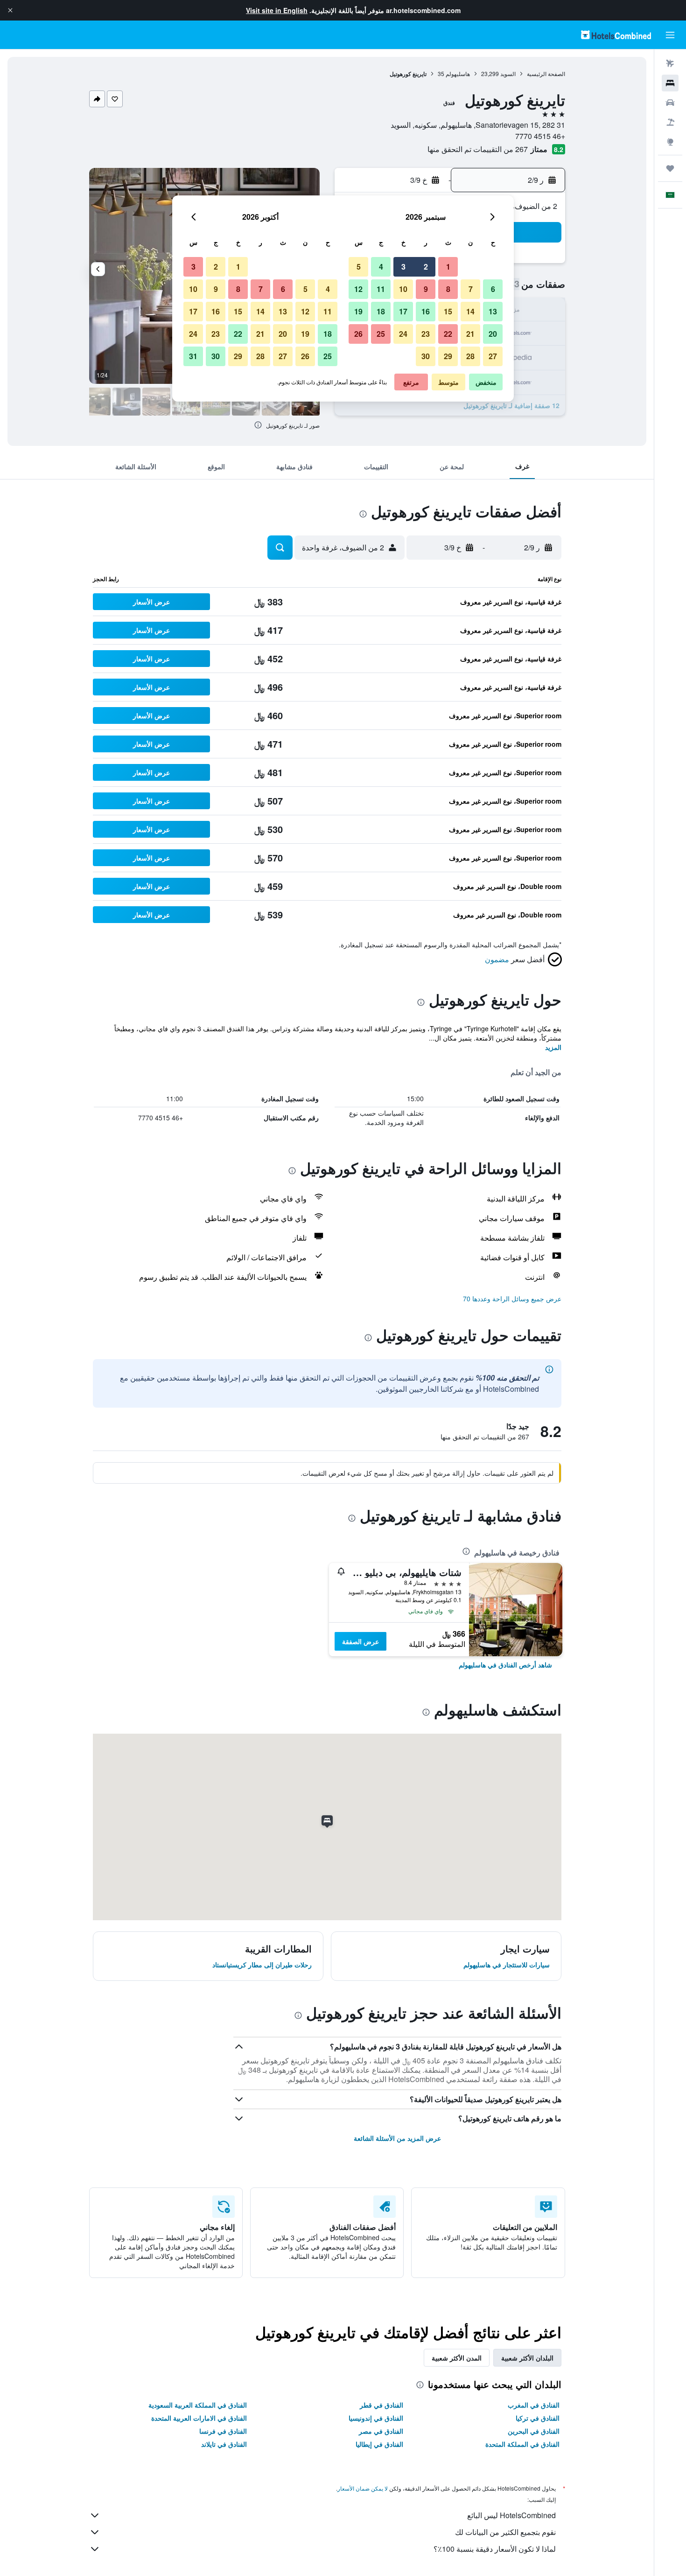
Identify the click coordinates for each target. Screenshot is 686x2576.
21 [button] (470, 334)
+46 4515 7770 (540, 136)
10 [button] (403, 289)
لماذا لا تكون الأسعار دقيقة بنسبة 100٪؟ (495, 2549)
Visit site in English (277, 10)
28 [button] (470, 356)
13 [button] (493, 311)
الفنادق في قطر (381, 2405)
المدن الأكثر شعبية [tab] (457, 2358)
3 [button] (403, 267)
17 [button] (403, 311)
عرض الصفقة (360, 1641)
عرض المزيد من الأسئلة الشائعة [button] (397, 2138)
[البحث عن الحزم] (670, 122)
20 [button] (493, 334)
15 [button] (448, 311)
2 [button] (426, 267)
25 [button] (381, 334)
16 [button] (426, 311)
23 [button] (426, 334)
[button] (10, 10)
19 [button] (358, 311)
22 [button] (448, 334)
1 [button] (448, 267)
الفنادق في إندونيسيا (376, 2418)
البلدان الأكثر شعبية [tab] (527, 2358)
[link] (505, 1665)
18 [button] (381, 311)
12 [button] (358, 289)
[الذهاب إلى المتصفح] (670, 142)
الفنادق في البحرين (534, 2431)
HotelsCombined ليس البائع (511, 2515)
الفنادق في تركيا (538, 2418)
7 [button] (471, 289)
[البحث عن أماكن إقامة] (670, 83)
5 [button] (359, 267)
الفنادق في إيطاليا (379, 2444)
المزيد (553, 1047)
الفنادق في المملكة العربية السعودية (198, 2405)
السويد (508, 73)
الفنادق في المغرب (534, 2405)
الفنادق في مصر (381, 2431)
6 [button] (493, 289)
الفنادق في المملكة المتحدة (522, 2444)
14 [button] (470, 311)
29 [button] (448, 356)
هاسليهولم (458, 73)
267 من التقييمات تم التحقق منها (478, 149)
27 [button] (493, 356)
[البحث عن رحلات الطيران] (670, 63)
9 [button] (426, 289)
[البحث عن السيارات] (670, 103)
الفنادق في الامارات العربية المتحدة (199, 2418)
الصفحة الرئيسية (546, 73)
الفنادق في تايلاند (224, 2444)
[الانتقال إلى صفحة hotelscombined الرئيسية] (616, 35)
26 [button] (358, 334)
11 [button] (381, 289)
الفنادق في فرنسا (223, 2431)
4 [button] (381, 267)
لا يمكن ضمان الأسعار (363, 2488)
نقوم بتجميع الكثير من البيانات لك (505, 2532)
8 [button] (448, 289)
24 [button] (403, 334)
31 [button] (193, 356)
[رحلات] (670, 168)
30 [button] (426, 356)
